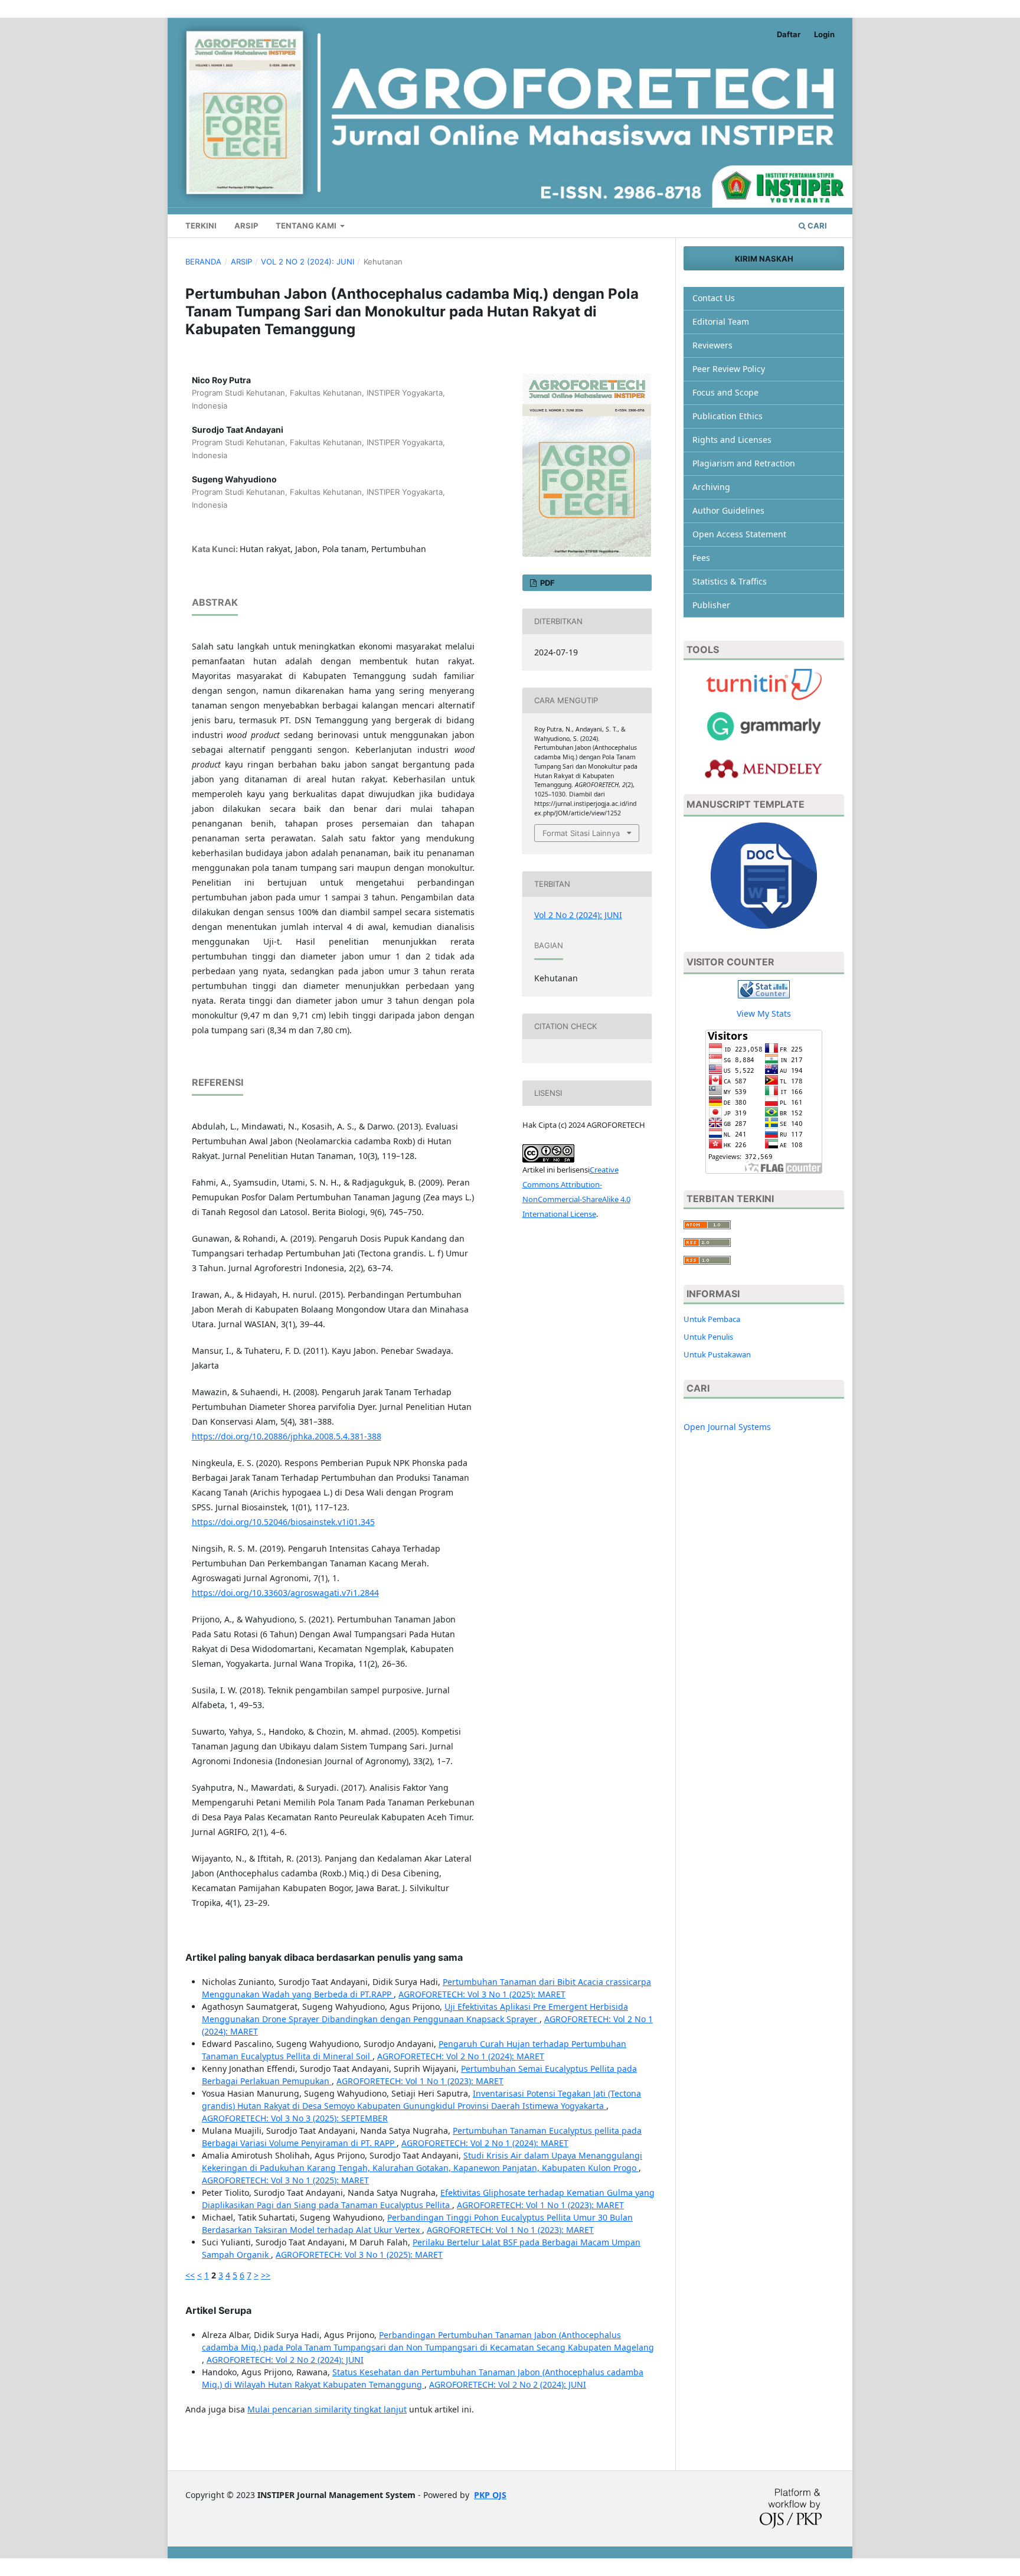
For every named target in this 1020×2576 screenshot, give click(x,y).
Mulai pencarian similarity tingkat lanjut (327, 2409)
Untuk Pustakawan (717, 1354)
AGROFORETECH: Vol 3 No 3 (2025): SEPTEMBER (295, 2118)
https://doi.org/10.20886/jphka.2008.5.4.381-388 (287, 1436)
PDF (547, 583)
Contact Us (714, 298)
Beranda (203, 262)
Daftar (789, 34)
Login (824, 34)
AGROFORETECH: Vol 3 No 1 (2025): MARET (482, 1994)
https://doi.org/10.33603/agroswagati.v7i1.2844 (285, 1593)
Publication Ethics (728, 416)
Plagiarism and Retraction (744, 463)
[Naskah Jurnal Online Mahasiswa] (764, 875)
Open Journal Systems (727, 1427)
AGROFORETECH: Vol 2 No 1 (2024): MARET (461, 2056)
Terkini (201, 226)
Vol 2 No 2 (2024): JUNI (308, 262)
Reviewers (712, 345)
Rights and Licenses (732, 440)
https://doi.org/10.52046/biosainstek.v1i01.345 (283, 1522)
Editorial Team (721, 321)
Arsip (246, 226)
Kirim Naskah (764, 259)
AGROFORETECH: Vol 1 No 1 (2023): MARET (420, 2081)
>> (266, 2275)
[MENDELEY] (764, 725)
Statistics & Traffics (730, 581)
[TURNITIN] (764, 683)
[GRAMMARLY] (764, 768)
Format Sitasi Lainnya (581, 833)
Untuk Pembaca (712, 1319)
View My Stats (764, 1013)
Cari (816, 226)
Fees (701, 558)
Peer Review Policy (729, 369)
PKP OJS (490, 2495)
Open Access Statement (739, 534)
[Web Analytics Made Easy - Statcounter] (764, 988)
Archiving (711, 487)
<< (190, 2275)
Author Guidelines (728, 510)
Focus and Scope (725, 392)
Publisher (711, 605)
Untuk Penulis (708, 1337)
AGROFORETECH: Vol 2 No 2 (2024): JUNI (285, 2360)
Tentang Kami (307, 226)
